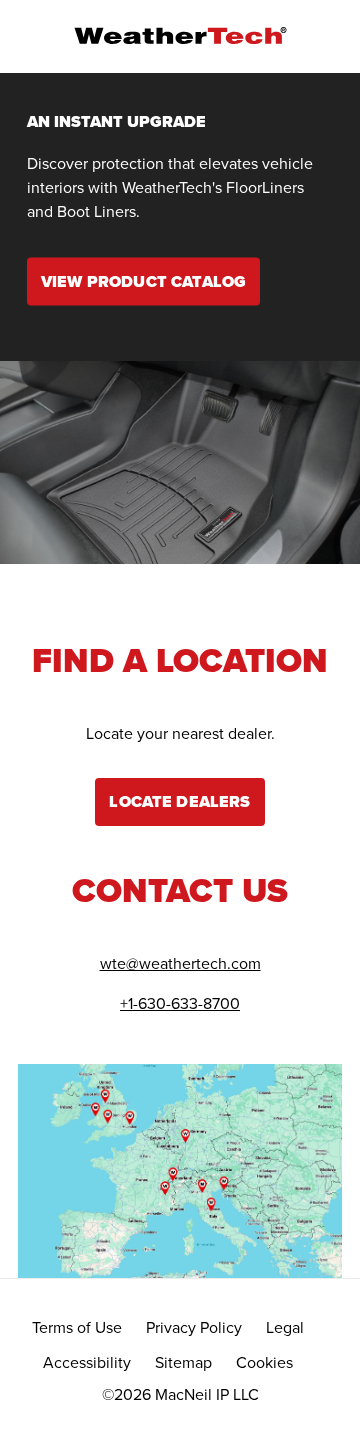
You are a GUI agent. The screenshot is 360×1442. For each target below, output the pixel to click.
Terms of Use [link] (77, 1327)
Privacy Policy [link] (194, 1327)
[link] (143, 281)
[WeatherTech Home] (180, 35)
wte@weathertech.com (180, 963)
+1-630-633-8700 (180, 1003)
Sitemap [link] (183, 1362)
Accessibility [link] (87, 1362)
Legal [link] (285, 1327)
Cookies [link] (264, 1362)
